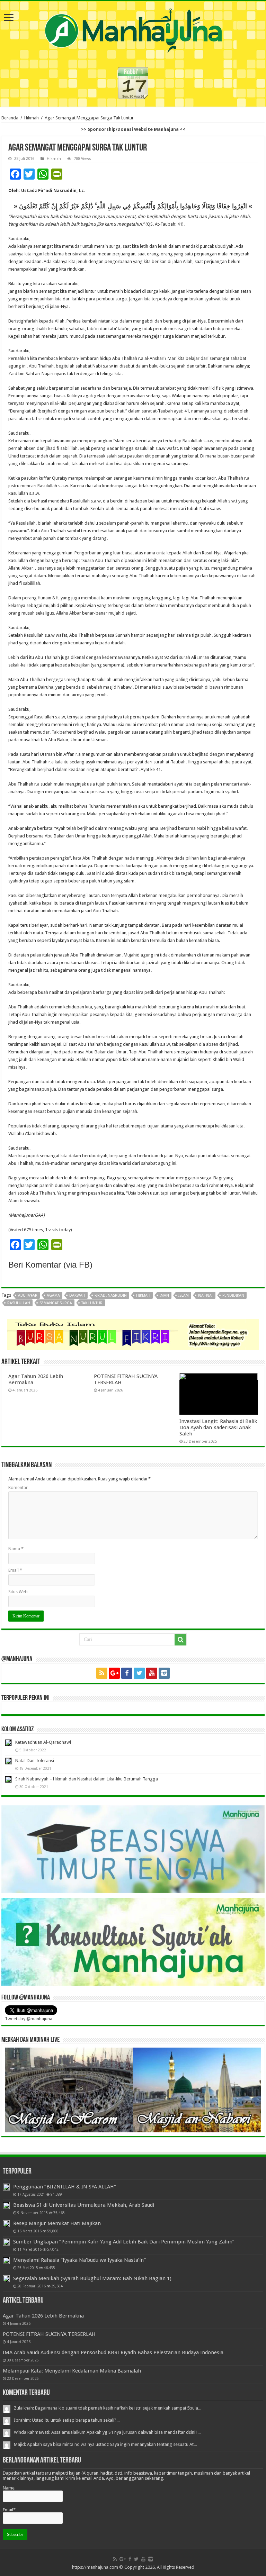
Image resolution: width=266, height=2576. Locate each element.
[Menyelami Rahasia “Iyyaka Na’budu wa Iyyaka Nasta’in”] (6, 2260)
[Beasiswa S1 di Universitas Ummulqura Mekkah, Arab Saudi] (6, 2205)
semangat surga (56, 1303)
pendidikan (233, 1295)
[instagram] (164, 1673)
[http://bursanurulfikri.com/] (133, 1334)
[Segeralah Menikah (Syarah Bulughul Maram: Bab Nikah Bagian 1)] (6, 2279)
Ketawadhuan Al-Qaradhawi (43, 1742)
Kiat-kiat (206, 1295)
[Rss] (102, 1673)
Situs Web (18, 1592)
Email (15, 1570)
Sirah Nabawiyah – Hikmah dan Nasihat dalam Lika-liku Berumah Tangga (87, 1779)
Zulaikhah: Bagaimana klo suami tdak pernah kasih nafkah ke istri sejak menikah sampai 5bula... (108, 2408)
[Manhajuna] (133, 29)
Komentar (18, 1487)
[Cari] (180, 1640)
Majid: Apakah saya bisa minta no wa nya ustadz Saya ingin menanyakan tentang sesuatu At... (105, 2444)
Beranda (10, 118)
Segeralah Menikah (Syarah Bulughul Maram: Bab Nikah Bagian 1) (92, 2278)
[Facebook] (127, 1673)
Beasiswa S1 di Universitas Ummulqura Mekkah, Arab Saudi (84, 2205)
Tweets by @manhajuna (29, 2019)
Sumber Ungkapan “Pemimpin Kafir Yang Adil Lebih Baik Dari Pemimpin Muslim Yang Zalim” (124, 2242)
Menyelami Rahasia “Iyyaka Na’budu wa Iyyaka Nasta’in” (79, 2260)
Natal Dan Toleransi (35, 1761)
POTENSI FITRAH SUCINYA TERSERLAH (49, 2334)
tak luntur (92, 1303)
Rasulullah (19, 1303)
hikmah (143, 1295)
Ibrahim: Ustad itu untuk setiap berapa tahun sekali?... (67, 2420)
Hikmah (32, 118)
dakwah (77, 1295)
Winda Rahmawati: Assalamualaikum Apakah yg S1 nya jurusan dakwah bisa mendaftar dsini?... (107, 2432)
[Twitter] (139, 1673)
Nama (16, 1549)
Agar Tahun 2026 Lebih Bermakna (43, 2316)
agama (53, 1295)
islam (184, 1295)
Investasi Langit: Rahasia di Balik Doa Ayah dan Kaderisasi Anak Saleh (218, 1427)
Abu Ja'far (28, 1295)
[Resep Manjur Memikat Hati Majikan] (6, 2224)
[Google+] (114, 1673)
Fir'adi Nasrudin (111, 1295)
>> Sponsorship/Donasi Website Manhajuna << (133, 129)
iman (164, 1295)
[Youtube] (152, 1673)
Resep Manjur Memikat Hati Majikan (57, 2223)
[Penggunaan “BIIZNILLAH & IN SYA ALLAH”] (6, 2187)
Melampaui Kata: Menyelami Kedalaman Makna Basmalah (72, 2371)
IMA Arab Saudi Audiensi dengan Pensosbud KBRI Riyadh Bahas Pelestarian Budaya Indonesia (113, 2352)
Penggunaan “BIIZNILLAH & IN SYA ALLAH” (65, 2187)
